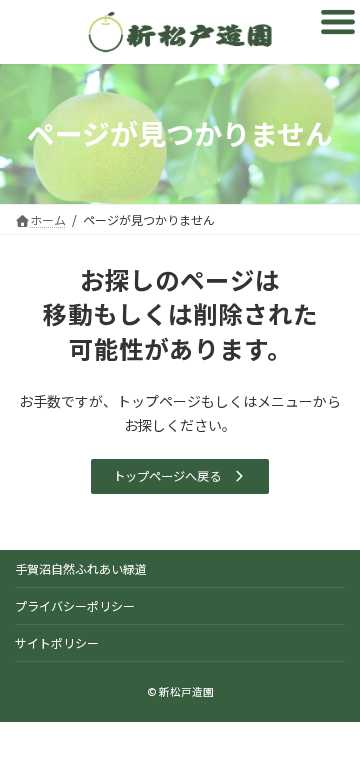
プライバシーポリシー (75, 605)
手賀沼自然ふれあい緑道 (81, 568)
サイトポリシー (57, 642)
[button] (179, 476)
